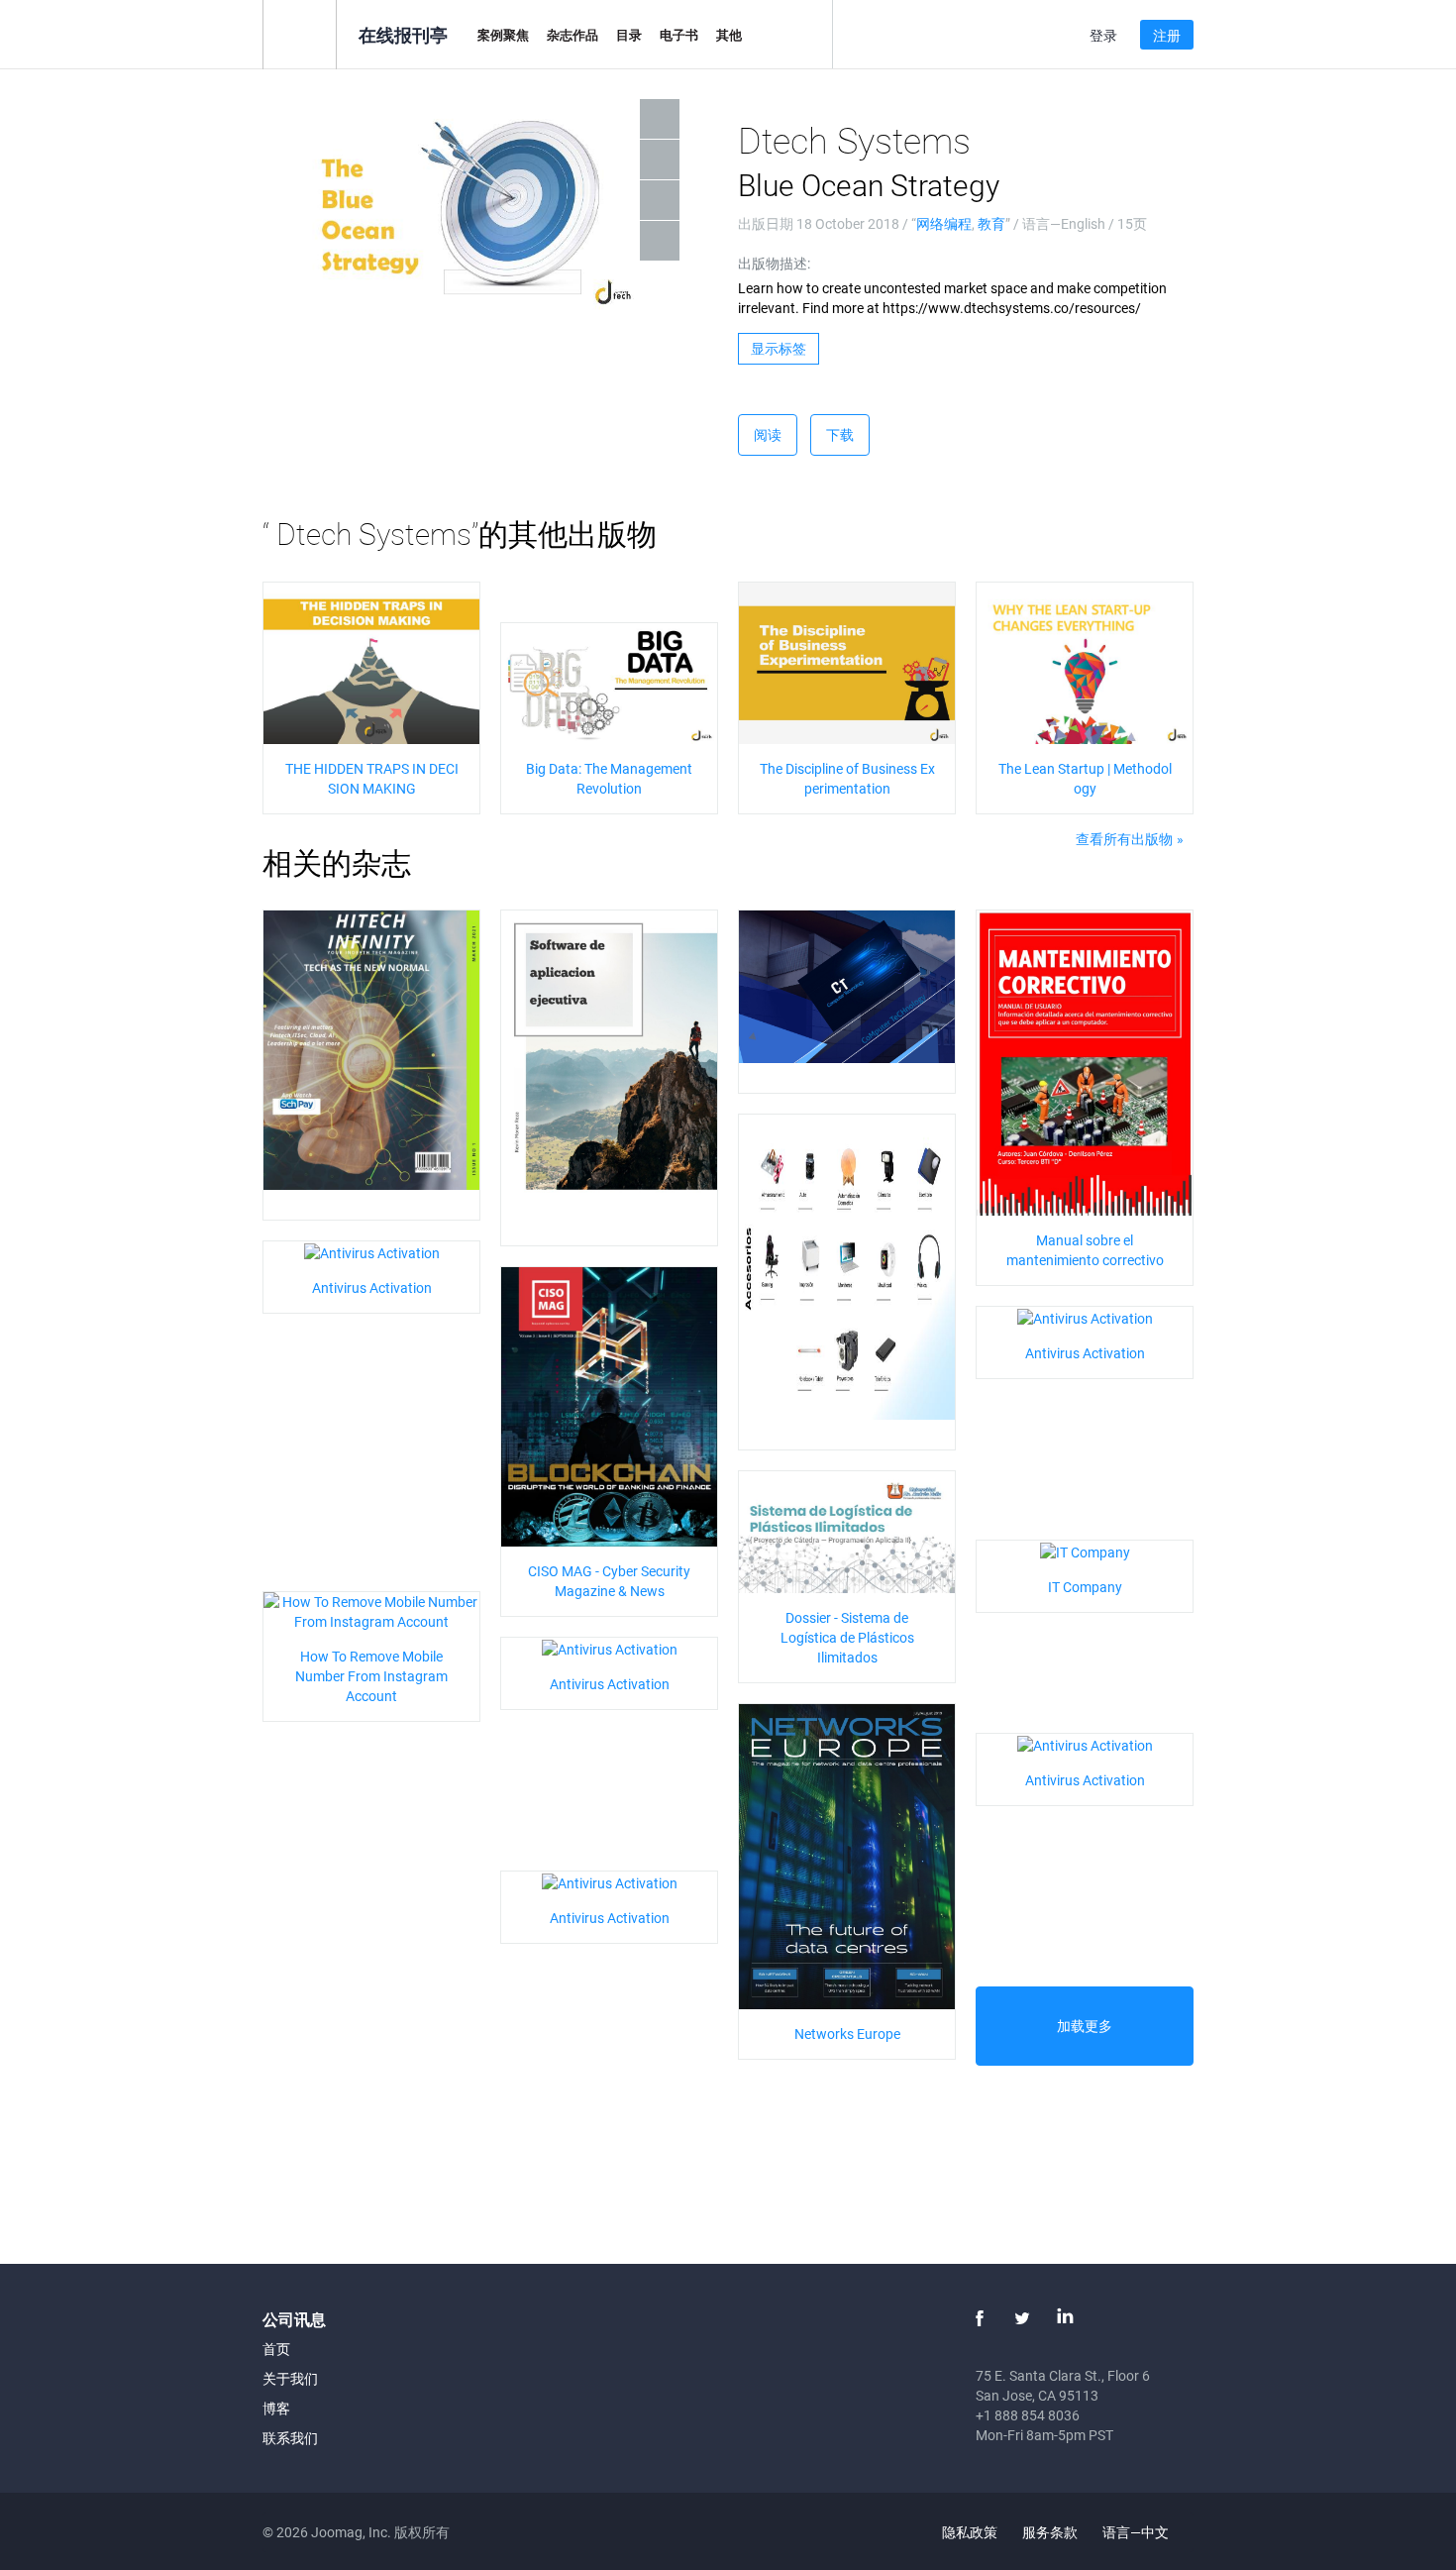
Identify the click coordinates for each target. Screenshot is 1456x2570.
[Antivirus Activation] (372, 1251)
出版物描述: (774, 263)
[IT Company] (1085, 1550)
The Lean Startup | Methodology (1085, 778)
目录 (629, 35)
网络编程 (944, 223)
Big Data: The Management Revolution (609, 778)
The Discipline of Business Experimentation (847, 778)
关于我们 (290, 2378)
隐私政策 (970, 2532)
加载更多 (1085, 2026)
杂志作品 (572, 35)
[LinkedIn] (1065, 2318)
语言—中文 (1137, 2532)
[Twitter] (1022, 2318)
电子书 (679, 35)
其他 (729, 35)
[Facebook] (980, 2318)
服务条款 (1050, 2532)
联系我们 (290, 2438)
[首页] (300, 33)
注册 (1167, 35)
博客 (276, 2408)
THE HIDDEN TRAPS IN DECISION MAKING (372, 778)
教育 (991, 223)
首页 (276, 2349)
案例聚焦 (503, 35)
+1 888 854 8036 (1028, 2415)
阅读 (768, 434)
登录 (1103, 35)
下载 (840, 434)
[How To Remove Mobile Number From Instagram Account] (371, 1610)
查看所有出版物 (1124, 839)
